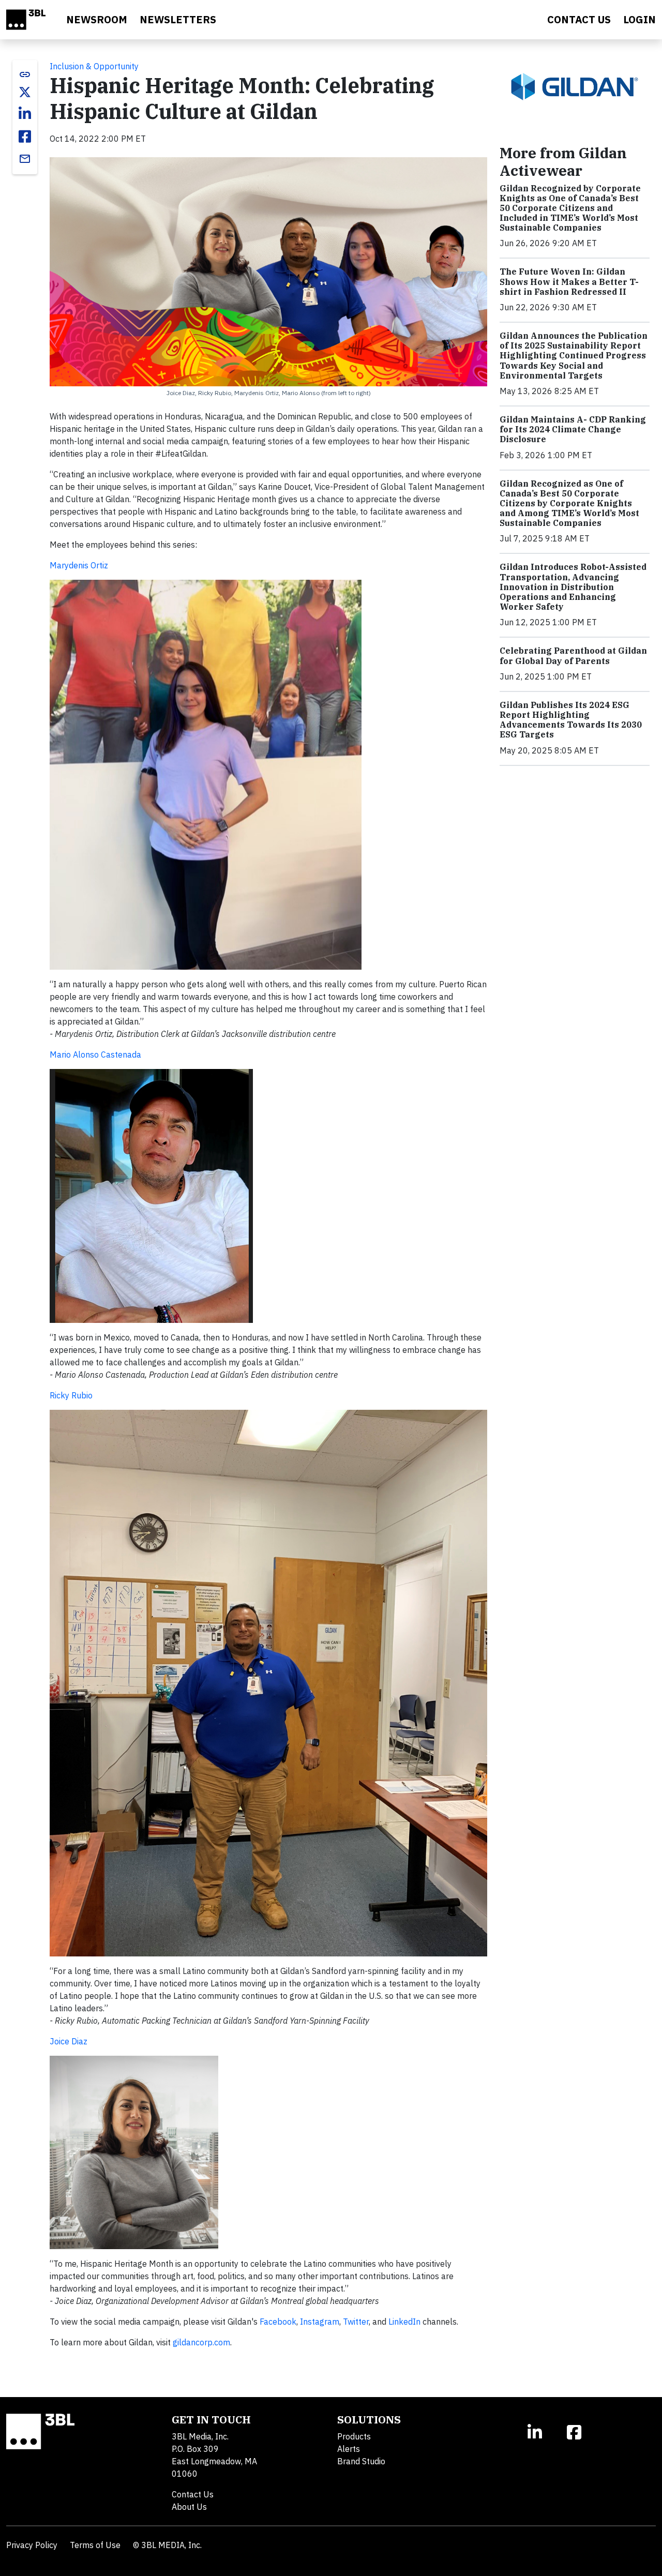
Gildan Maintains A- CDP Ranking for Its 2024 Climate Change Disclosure (573, 429)
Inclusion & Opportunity (94, 66)
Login (640, 19)
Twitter (356, 2322)
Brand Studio (361, 2461)
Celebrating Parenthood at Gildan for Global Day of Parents (573, 656)
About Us (189, 2507)
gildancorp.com (201, 2342)
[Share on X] (25, 92)
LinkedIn (404, 2322)
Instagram (320, 2322)
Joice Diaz (69, 2041)
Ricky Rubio (71, 1395)
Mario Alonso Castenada (95, 1054)
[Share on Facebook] (25, 137)
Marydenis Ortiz (79, 565)
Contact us (579, 19)
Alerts (349, 2449)
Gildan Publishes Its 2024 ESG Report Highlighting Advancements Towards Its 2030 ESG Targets (571, 720)
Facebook (278, 2322)
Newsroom (97, 19)
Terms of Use (95, 2545)
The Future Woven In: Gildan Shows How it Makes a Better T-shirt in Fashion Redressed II (569, 281)
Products (354, 2436)
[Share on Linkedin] (25, 114)
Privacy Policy (32, 2545)
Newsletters (178, 19)
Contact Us (193, 2494)
